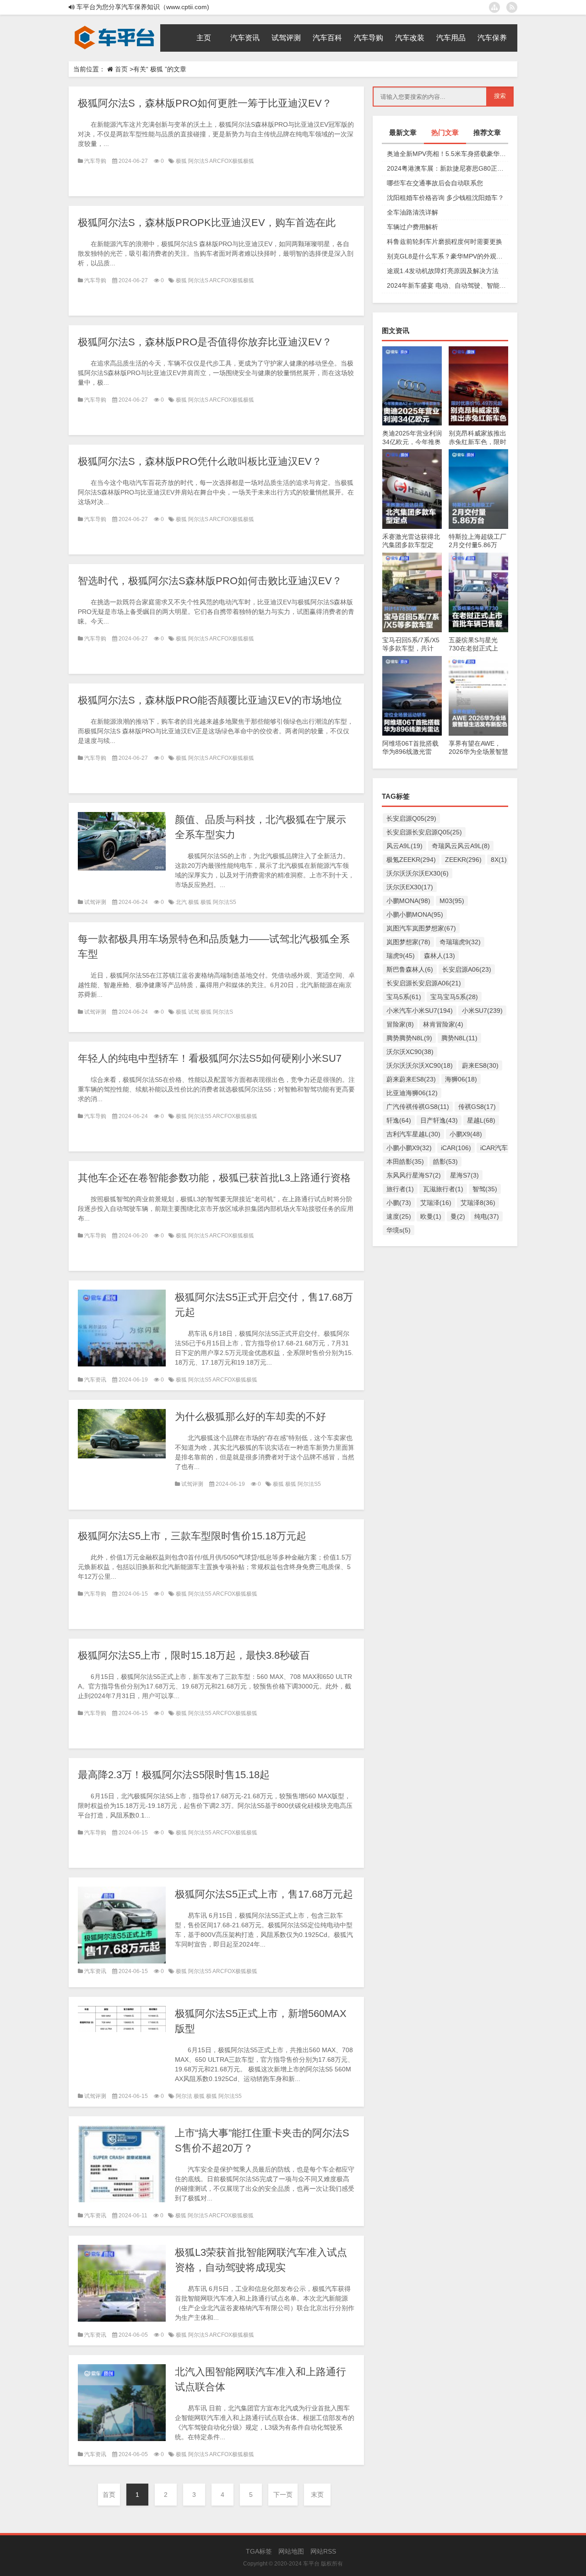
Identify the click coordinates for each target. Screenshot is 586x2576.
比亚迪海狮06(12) (412, 1093)
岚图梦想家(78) (408, 942)
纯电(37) (487, 1216)
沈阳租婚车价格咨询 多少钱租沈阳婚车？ (445, 198)
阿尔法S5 (200, 1116)
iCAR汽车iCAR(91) (507, 1148)
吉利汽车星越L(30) (413, 1134)
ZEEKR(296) (463, 860)
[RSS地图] (512, 7)
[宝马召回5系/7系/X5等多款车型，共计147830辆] (412, 557)
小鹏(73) (399, 1203)
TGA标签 (259, 2551)
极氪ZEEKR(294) (411, 860)
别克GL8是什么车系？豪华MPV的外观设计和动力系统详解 (448, 256)
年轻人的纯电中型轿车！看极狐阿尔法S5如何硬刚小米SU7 (210, 1058)
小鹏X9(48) (466, 1134)
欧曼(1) (431, 1216)
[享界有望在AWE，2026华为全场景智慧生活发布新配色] (478, 661)
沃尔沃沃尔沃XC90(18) (420, 1065)
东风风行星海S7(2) (414, 1175)
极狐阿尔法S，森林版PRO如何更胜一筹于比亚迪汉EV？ (205, 103)
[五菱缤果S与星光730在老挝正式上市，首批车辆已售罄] (478, 557)
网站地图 (291, 2551)
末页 (317, 2495)
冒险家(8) (400, 1024)
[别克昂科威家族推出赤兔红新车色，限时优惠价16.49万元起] (478, 351)
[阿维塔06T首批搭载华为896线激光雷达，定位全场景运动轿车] (412, 661)
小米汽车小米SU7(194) (420, 1011)
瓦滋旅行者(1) (443, 1189)
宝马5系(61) (404, 997)
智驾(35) (485, 1189)
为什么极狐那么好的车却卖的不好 (250, 1417)
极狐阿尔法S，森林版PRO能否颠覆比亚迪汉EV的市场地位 (210, 700)
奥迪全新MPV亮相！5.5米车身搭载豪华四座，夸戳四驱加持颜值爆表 (448, 154)
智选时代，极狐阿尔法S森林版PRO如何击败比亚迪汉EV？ (210, 581)
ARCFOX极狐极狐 (232, 161)
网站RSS (323, 2551)
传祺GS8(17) (477, 1107)
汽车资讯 (95, 1380)
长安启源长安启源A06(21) (424, 983)
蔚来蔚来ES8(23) (411, 1079)
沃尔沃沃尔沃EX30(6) (418, 873)
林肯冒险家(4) (443, 1024)
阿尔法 (185, 2096)
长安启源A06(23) (467, 969)
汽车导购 (95, 161)
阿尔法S (199, 161)
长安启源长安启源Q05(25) (424, 832)
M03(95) (452, 901)
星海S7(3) (464, 1175)
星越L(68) (481, 1120)
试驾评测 (95, 902)
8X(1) (499, 860)
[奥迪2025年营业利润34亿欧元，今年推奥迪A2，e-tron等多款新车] (412, 351)
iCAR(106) (456, 1148)
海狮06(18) (461, 1079)
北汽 (182, 902)
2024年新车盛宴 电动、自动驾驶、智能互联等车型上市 (448, 285)
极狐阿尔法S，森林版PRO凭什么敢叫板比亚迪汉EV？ (200, 461)
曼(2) (458, 1216)
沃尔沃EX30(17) (410, 887)
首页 (121, 69)
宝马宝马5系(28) (454, 997)
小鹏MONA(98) (408, 901)
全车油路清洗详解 (412, 212)
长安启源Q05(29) (411, 818)
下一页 (283, 2495)
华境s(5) (399, 1230)
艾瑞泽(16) (436, 1203)
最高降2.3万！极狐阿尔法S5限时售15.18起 (174, 1775)
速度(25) (399, 1216)
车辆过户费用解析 (412, 227)
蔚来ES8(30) (480, 1065)
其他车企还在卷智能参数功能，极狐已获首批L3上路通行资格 (214, 1178)
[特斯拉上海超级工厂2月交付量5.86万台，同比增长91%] (478, 454)
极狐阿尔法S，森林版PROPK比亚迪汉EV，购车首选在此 (207, 223)
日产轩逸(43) (439, 1120)
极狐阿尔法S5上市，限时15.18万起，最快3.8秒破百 (194, 1655)
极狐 (182, 161)
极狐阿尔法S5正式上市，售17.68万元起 (264, 1894)
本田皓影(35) (405, 1162)
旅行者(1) (400, 1189)
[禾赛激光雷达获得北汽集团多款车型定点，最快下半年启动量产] (412, 454)
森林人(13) (439, 956)
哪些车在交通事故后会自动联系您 (435, 183)
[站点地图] (494, 7)
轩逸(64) (399, 1120)
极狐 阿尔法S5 (218, 902)
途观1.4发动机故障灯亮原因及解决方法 (443, 271)
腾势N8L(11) (459, 1038)
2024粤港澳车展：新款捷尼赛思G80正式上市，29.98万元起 (448, 168)
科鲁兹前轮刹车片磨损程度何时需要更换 (445, 242)
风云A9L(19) (404, 846)
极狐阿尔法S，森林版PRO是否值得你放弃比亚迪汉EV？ (205, 342)
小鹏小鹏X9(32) (409, 1148)
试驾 (194, 1012)
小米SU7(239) (482, 1011)
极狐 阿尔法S (217, 1012)
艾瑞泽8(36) (478, 1203)
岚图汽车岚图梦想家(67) (421, 928)
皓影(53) (445, 1162)
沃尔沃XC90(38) (410, 1052)
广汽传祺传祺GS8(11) (418, 1107)
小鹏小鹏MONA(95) (415, 914)
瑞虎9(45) (401, 956)
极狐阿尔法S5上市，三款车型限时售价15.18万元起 (192, 1536)
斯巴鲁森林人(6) (410, 969)
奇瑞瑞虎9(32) (460, 942)
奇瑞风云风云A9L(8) (461, 846)
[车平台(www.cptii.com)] (114, 27)
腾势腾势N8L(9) (409, 1038)
